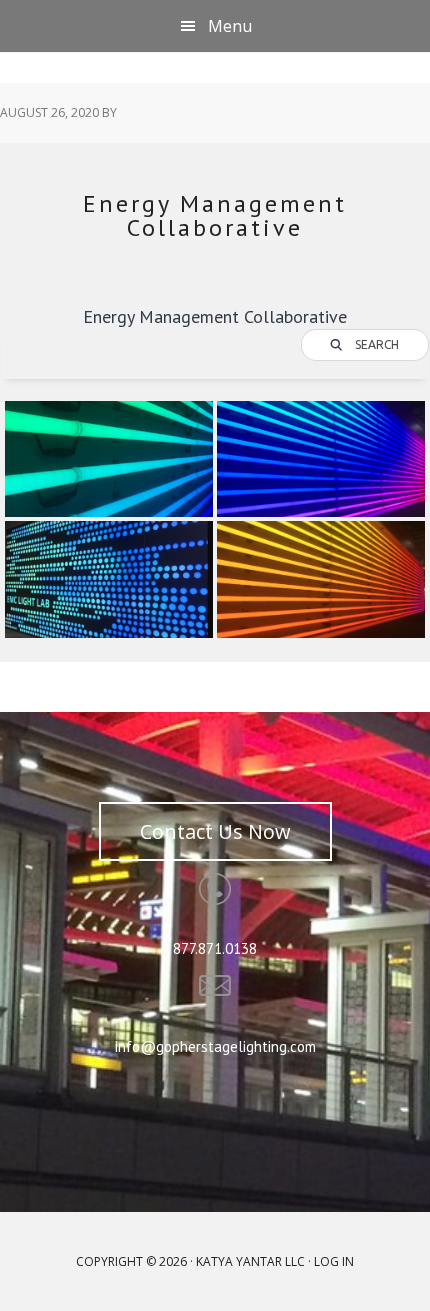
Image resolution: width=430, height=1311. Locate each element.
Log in (334, 1261)
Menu (230, 26)
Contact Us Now (215, 831)
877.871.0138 (215, 948)
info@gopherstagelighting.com (215, 1046)
